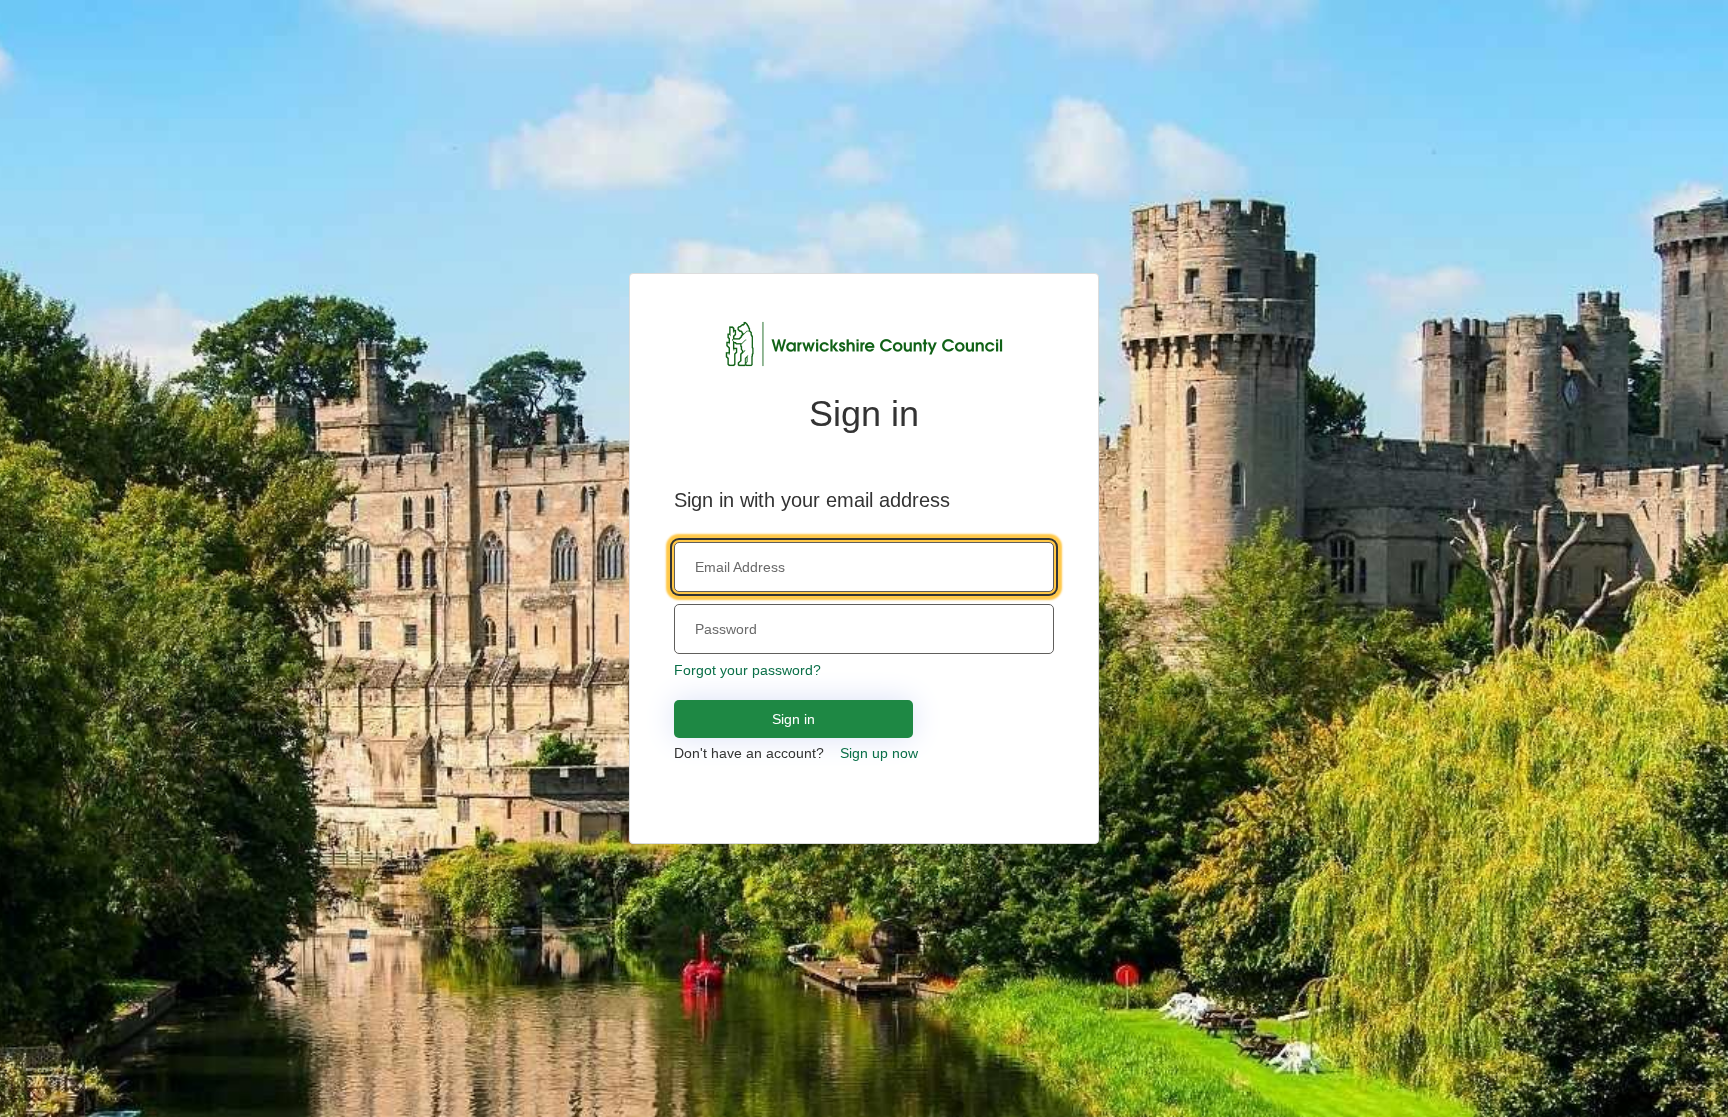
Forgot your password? (747, 670)
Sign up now (879, 753)
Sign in (793, 719)
